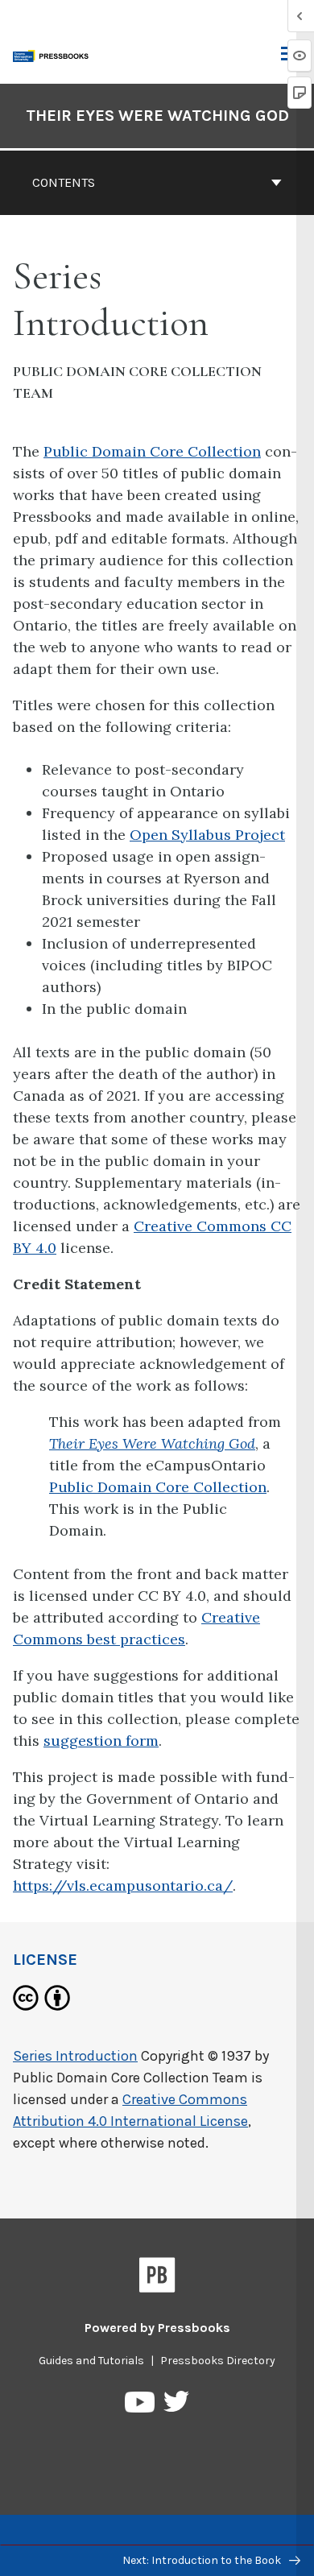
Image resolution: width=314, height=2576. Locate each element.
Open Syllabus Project (207, 835)
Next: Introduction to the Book (203, 2560)
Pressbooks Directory (218, 2361)
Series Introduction (75, 2056)
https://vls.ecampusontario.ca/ (123, 1885)
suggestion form (101, 1741)
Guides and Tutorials (91, 2361)
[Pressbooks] (157, 2278)
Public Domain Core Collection (152, 451)
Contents (64, 182)
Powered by (157, 2328)
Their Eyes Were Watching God (157, 116)
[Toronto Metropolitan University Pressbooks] (54, 54)
